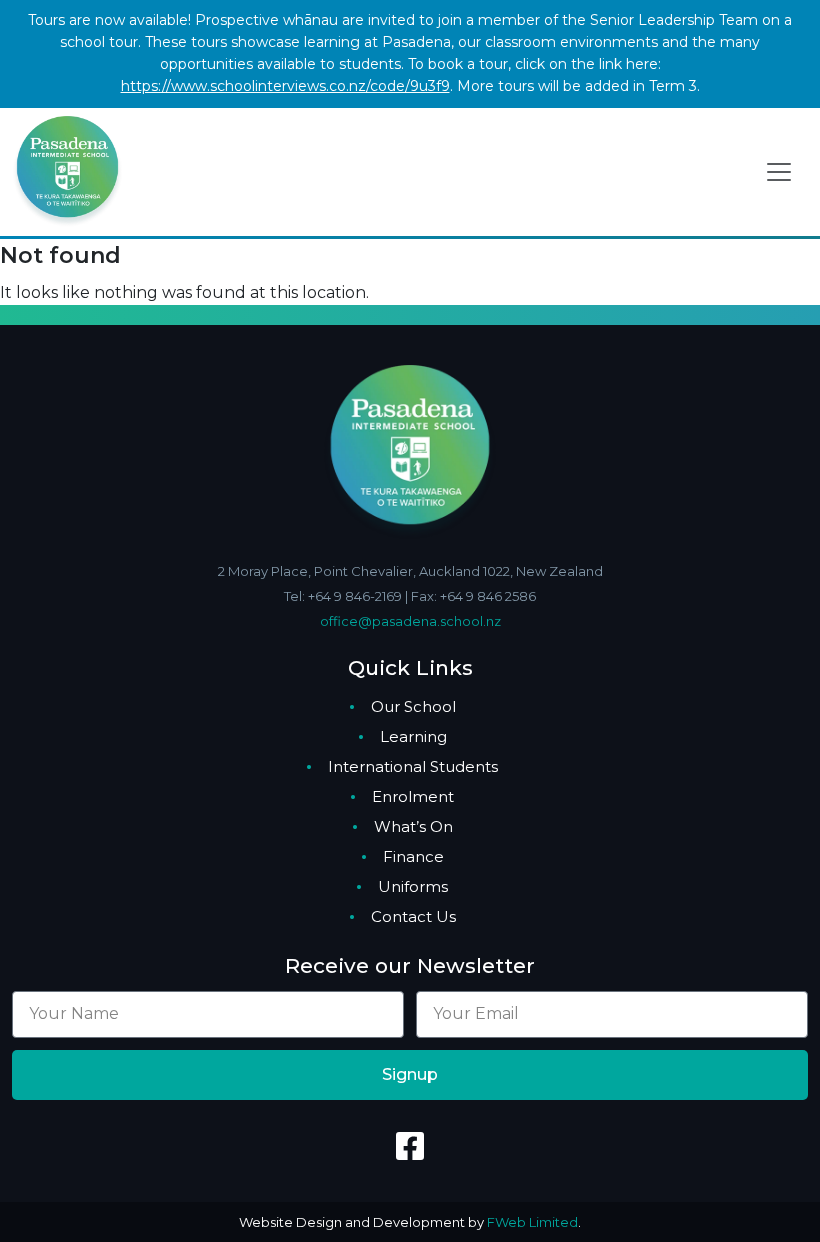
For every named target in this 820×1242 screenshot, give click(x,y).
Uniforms (413, 886)
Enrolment (413, 796)
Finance (413, 856)
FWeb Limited (532, 1222)
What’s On (413, 826)
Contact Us (413, 916)
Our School (413, 706)
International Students (413, 766)
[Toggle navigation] (779, 172)
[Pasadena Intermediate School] (67, 170)
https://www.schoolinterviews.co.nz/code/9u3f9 (285, 86)
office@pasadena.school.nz (410, 621)
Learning (413, 736)
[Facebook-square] (410, 1146)
